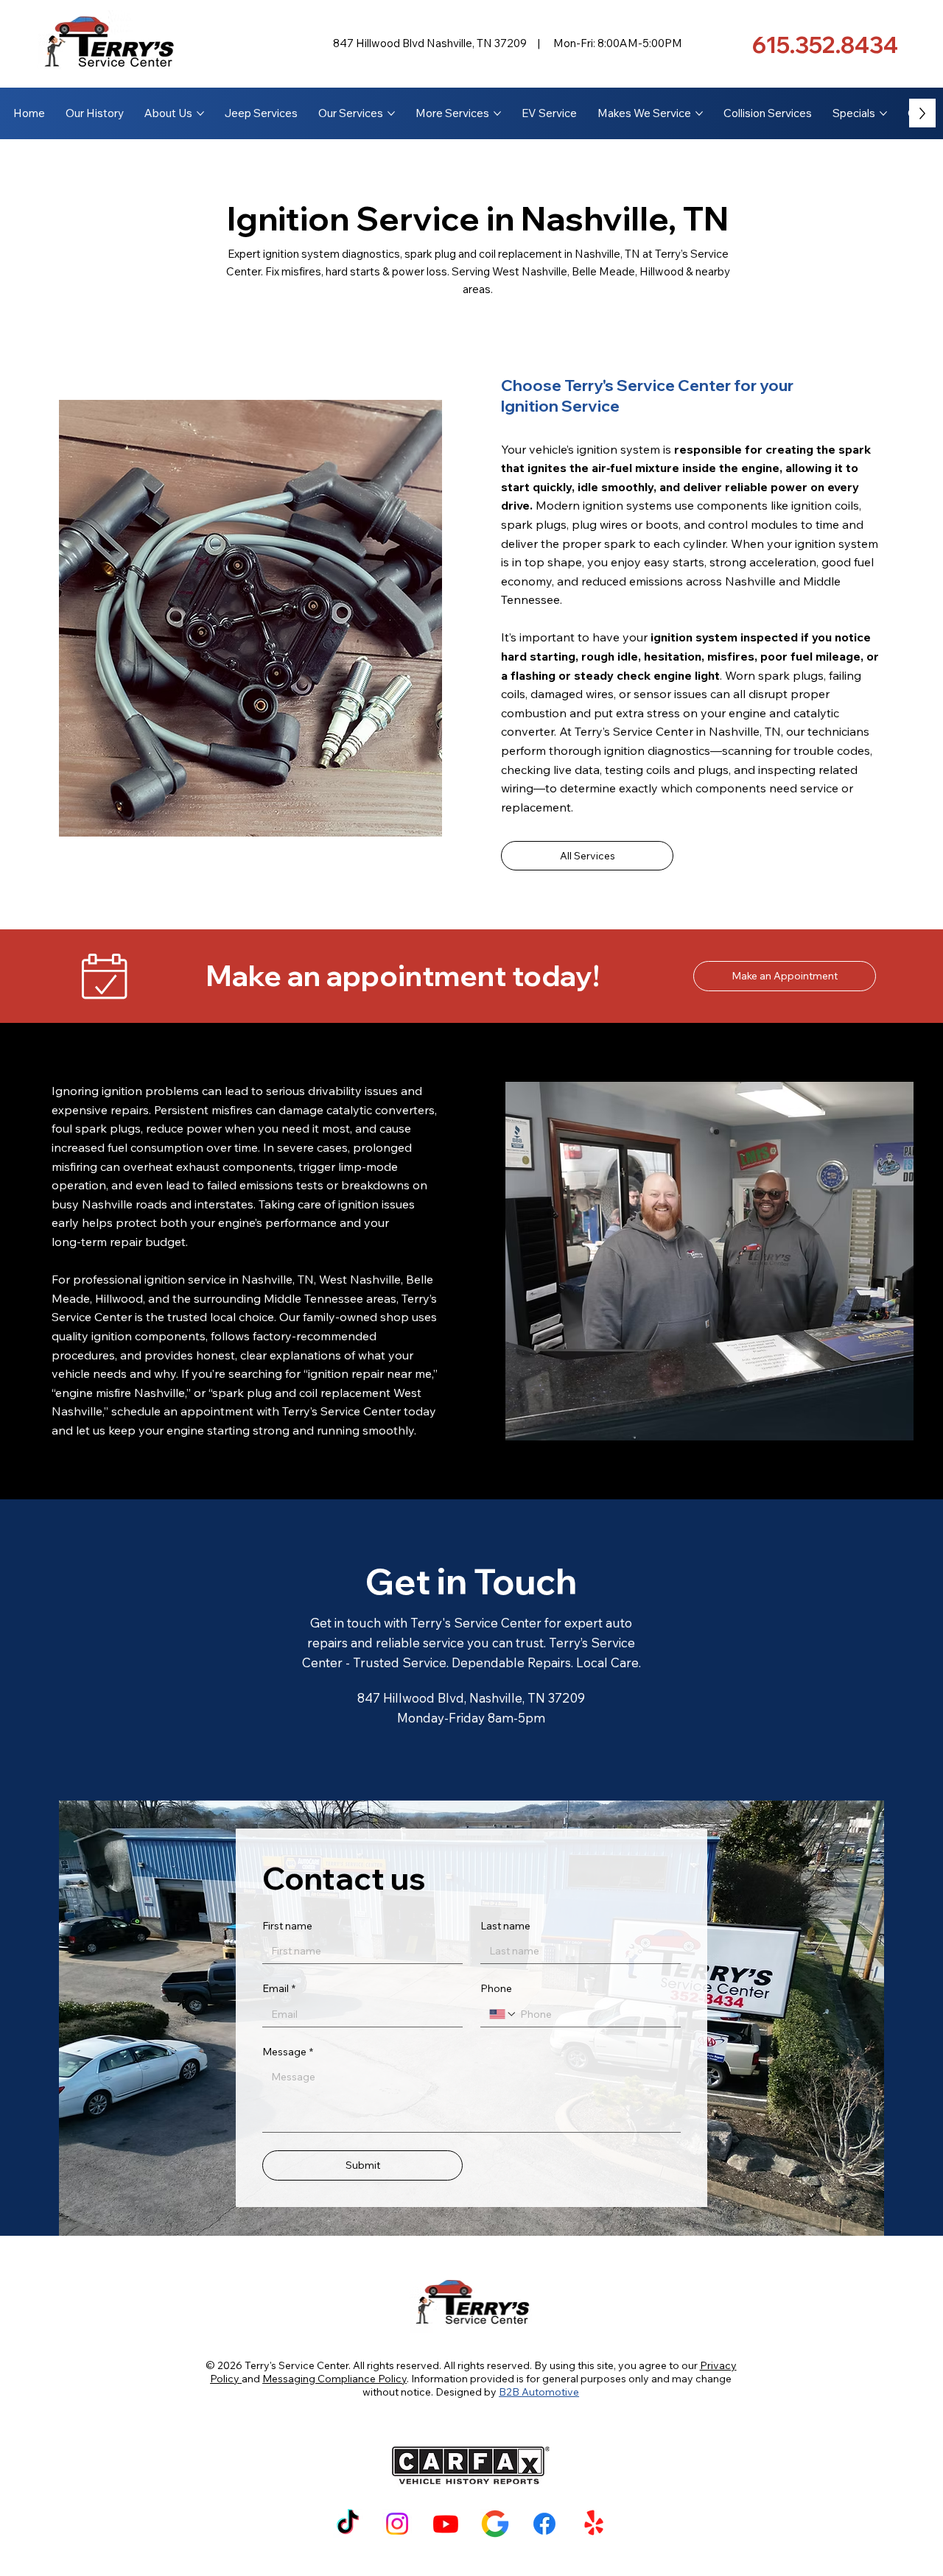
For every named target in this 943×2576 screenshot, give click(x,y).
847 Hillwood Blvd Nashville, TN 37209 (430, 43)
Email (279, 1988)
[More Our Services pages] (391, 113)
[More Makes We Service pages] (699, 113)
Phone (496, 1988)
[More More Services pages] (497, 113)
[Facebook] (544, 2524)
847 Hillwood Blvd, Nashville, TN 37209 (471, 1698)
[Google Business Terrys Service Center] (495, 2524)
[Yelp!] (594, 2524)
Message (288, 2052)
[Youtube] (446, 2524)
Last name (505, 1926)
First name (287, 1926)
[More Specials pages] (883, 113)
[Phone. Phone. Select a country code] (503, 2014)
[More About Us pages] (200, 113)
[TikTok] (348, 2524)
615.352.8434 (825, 45)
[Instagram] (397, 2524)
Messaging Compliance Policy (334, 2379)
